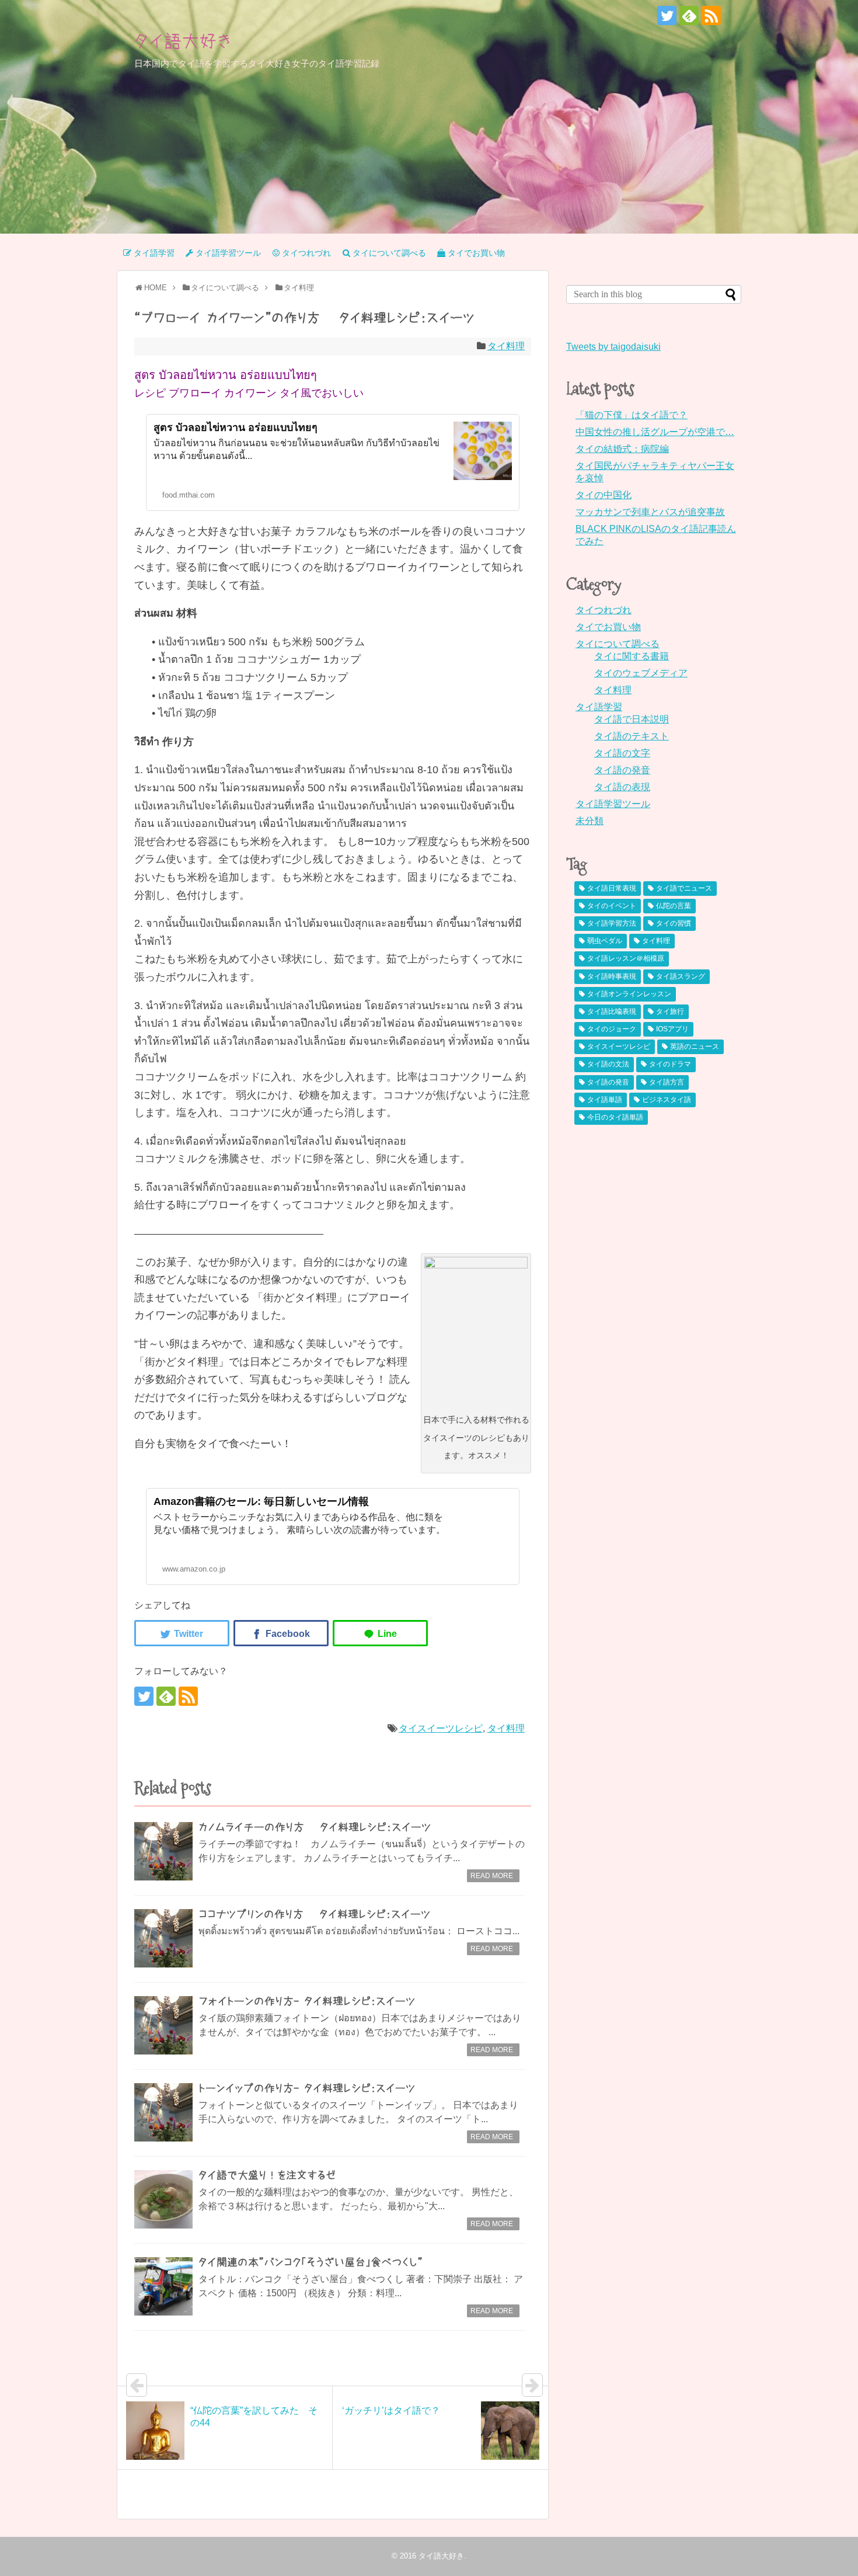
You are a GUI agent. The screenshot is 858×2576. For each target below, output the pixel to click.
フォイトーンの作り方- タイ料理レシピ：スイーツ (307, 2001)
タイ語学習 (599, 707)
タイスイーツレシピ (441, 1728)
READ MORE (492, 1876)
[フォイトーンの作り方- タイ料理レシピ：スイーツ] (163, 2025)
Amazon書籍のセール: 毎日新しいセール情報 (261, 1501)
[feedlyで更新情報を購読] (689, 15)
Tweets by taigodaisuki (613, 347)
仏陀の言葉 (674, 906)
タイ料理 (506, 346)
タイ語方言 (667, 1082)
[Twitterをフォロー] (667, 15)
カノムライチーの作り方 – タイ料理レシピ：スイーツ (315, 1827)
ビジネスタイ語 (667, 1100)
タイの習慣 (674, 923)
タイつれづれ (604, 610)
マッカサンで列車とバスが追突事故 (650, 512)
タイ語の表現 (622, 787)
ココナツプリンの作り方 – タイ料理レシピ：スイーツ (315, 1914)
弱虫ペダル (605, 941)
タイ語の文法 (608, 1064)
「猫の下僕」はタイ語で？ (632, 415)
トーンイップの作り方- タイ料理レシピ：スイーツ (307, 2088)
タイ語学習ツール (613, 804)
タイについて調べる (618, 644)
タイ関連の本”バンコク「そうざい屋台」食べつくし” (311, 2262)
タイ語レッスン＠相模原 (626, 958)
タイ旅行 (670, 1011)
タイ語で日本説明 (632, 719)
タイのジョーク (612, 1029)
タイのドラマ (670, 1064)
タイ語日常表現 (612, 888)
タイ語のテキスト (632, 736)
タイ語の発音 (622, 770)
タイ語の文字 (622, 753)
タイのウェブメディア (641, 673)
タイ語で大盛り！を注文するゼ (267, 2175)
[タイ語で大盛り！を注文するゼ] (163, 2199)
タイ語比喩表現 (612, 1011)
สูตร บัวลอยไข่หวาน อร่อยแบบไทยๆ (236, 427)
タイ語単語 (605, 1100)
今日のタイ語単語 (615, 1117)
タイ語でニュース (684, 888)
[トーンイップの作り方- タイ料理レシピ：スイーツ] (163, 2112)
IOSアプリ (672, 1029)
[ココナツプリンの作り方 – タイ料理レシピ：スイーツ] (163, 1938)
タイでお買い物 (608, 627)
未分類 (590, 821)
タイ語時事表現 (612, 976)
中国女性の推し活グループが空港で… (655, 432)
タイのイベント (612, 906)
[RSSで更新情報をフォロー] (711, 15)
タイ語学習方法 (612, 923)
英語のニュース (695, 1047)
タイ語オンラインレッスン (629, 994)
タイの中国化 (604, 495)
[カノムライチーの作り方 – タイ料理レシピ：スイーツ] (163, 1851)
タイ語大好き (183, 41)
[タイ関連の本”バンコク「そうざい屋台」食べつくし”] (163, 2286)
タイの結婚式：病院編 (622, 449)
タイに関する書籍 (632, 656)
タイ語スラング (681, 976)
